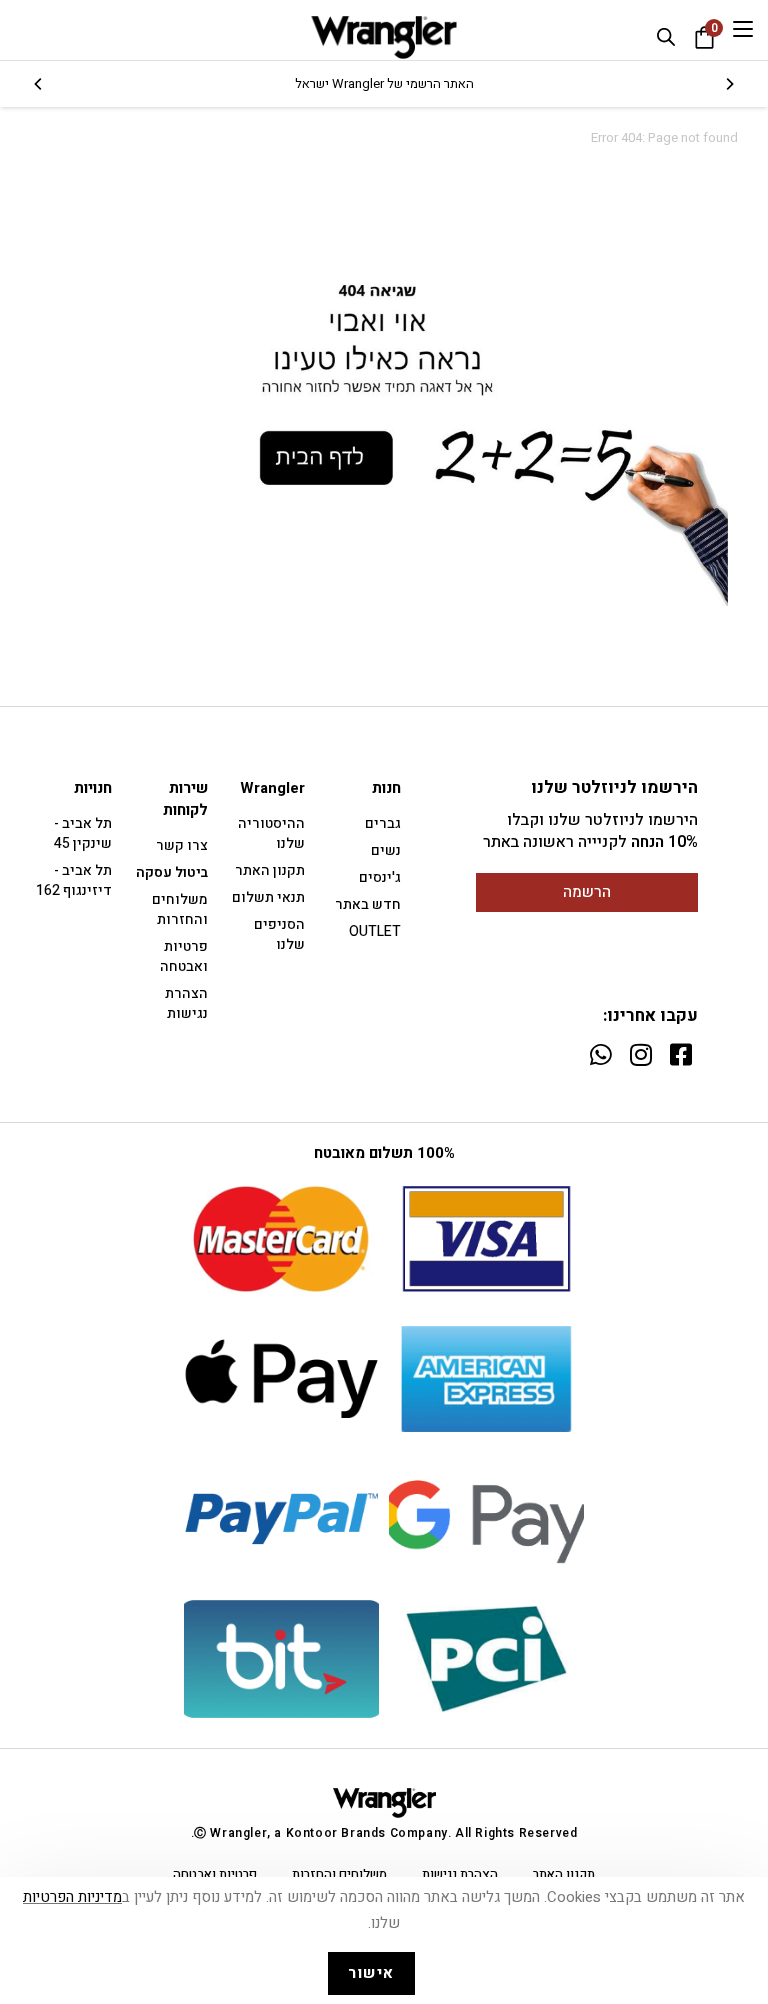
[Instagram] (640, 1054)
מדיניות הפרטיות (72, 1897)
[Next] (39, 84)
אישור (371, 1973)
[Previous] (729, 84)
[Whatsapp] (600, 1054)
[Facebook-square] (680, 1054)
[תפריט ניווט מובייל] (743, 29)
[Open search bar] (666, 37)
